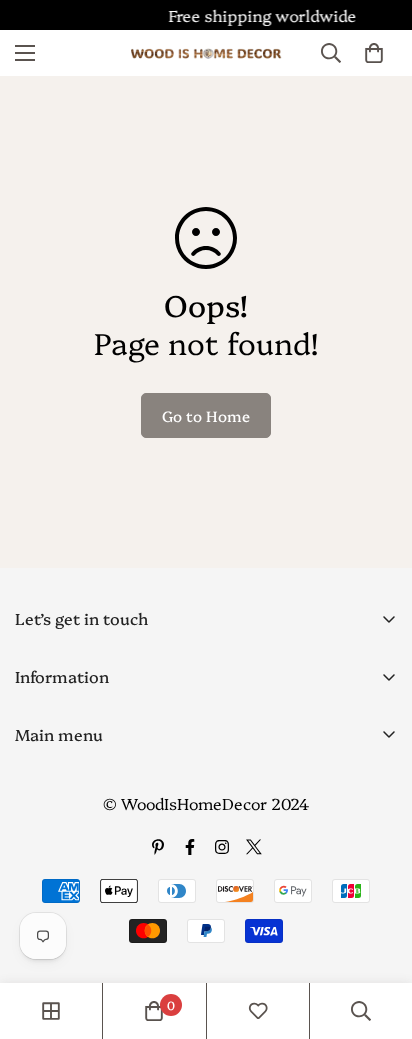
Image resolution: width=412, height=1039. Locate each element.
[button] (374, 53)
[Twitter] (254, 847)
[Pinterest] (158, 847)
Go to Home (206, 415)
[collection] (51, 1011)
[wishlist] (258, 1011)
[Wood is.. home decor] (206, 53)
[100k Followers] (222, 847)
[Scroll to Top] (376, 933)
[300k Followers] (190, 847)
